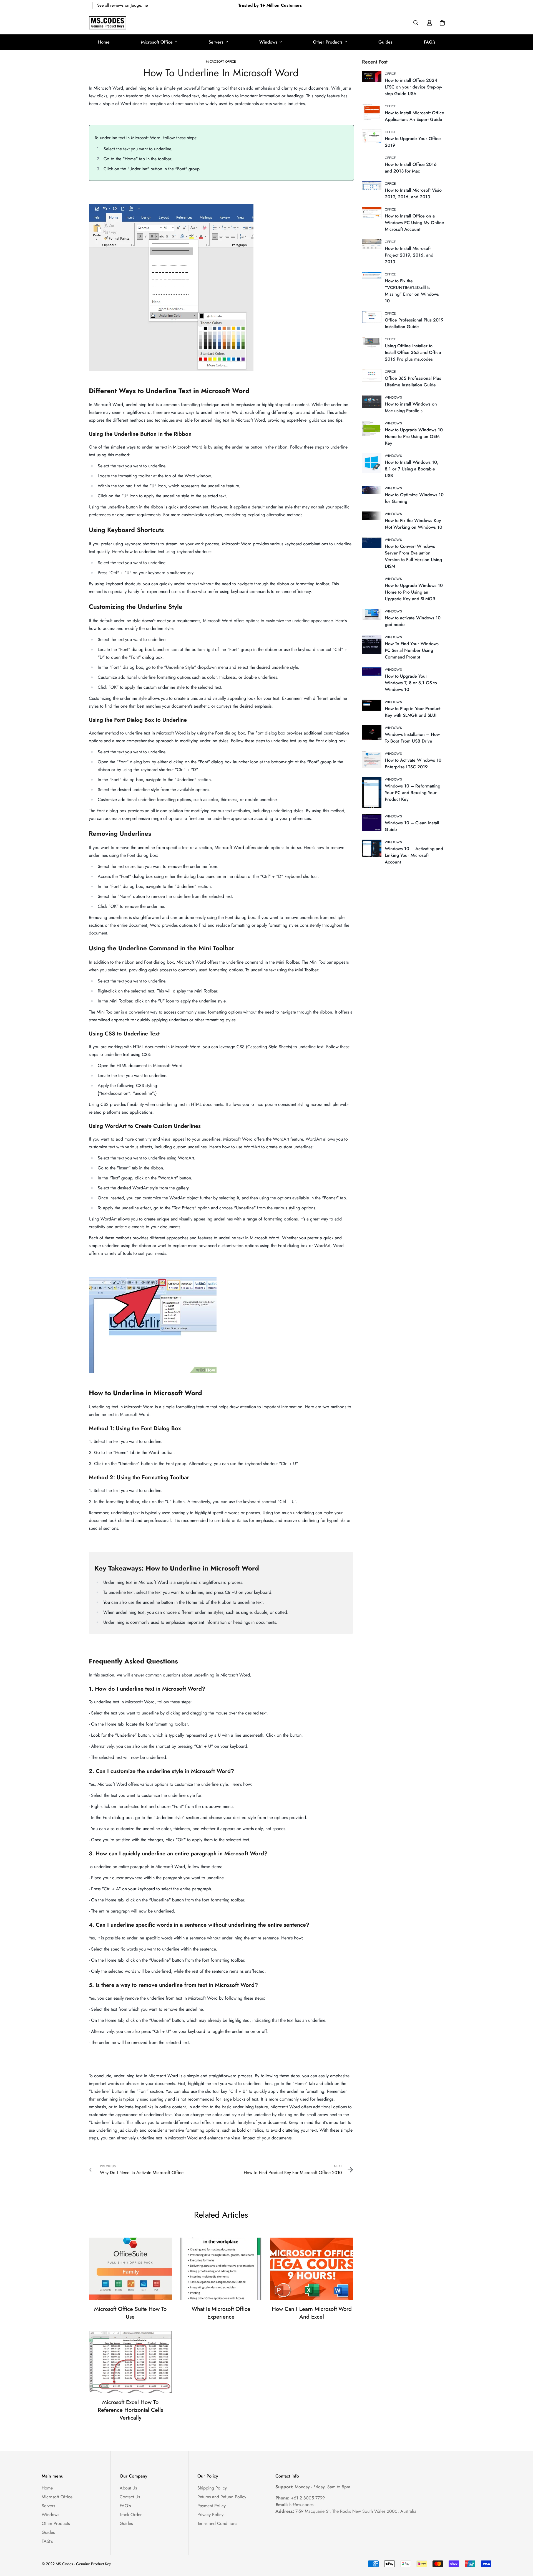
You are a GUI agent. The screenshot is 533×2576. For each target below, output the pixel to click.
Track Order (131, 2515)
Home (104, 42)
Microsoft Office (157, 42)
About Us (128, 2488)
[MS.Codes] (108, 23)
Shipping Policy (212, 2488)
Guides (385, 42)
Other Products (328, 42)
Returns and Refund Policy (222, 2497)
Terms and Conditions (217, 2523)
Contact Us (130, 2497)
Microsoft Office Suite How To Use (130, 2313)
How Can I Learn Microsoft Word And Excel (312, 2313)
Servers (216, 42)
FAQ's (430, 42)
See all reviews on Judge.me (123, 5)
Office (390, 74)
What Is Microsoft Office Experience (221, 2313)
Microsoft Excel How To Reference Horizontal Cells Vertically (130, 2410)
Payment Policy (212, 2506)
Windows (268, 42)
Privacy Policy (210, 2515)
